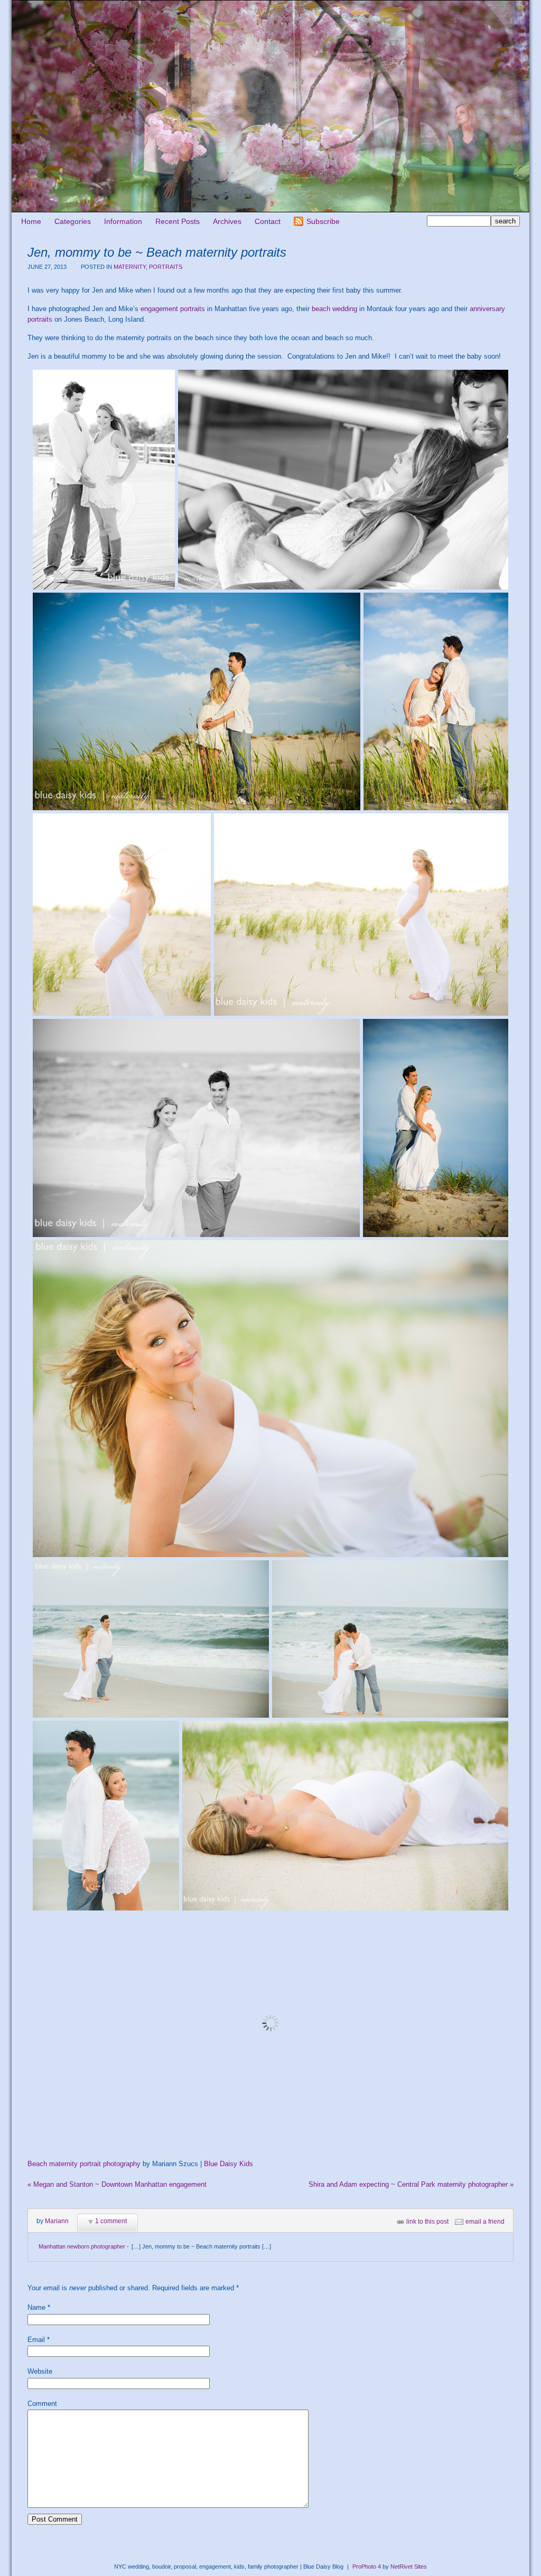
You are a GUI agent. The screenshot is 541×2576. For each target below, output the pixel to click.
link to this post (427, 2222)
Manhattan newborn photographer (82, 2246)
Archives (227, 221)
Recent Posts (178, 221)
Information (123, 221)
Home (31, 221)
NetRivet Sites (409, 2566)
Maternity (130, 267)
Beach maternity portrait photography (84, 2164)
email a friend (485, 2222)
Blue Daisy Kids (228, 2164)
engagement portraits (173, 309)
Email (36, 2340)
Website (40, 2371)
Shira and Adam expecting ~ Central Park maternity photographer (411, 2184)
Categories (73, 221)
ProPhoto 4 (367, 2566)
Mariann (57, 2221)
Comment (42, 2404)
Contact (268, 221)
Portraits (166, 267)
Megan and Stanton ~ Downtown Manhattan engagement (117, 2184)
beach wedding (334, 309)
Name (36, 2307)
